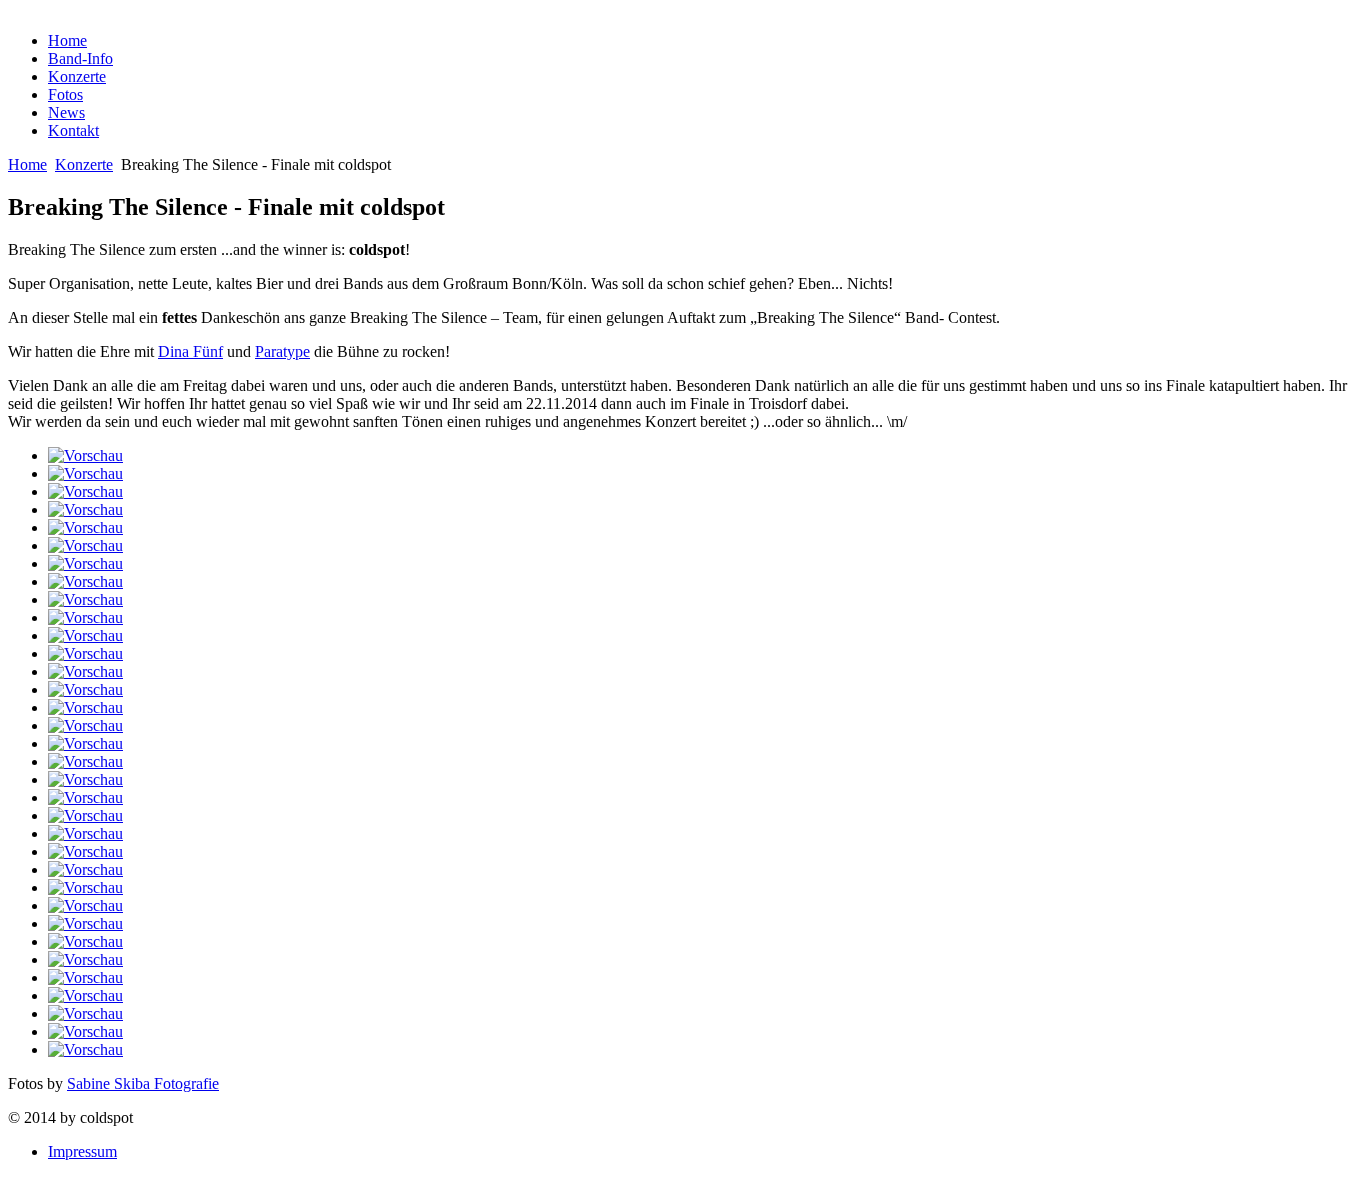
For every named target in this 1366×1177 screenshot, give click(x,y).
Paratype (282, 351)
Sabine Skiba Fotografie (143, 1083)
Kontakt (73, 130)
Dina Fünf (190, 351)
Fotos (65, 94)
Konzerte (77, 76)
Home (67, 40)
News (66, 112)
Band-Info (80, 58)
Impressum (82, 1151)
